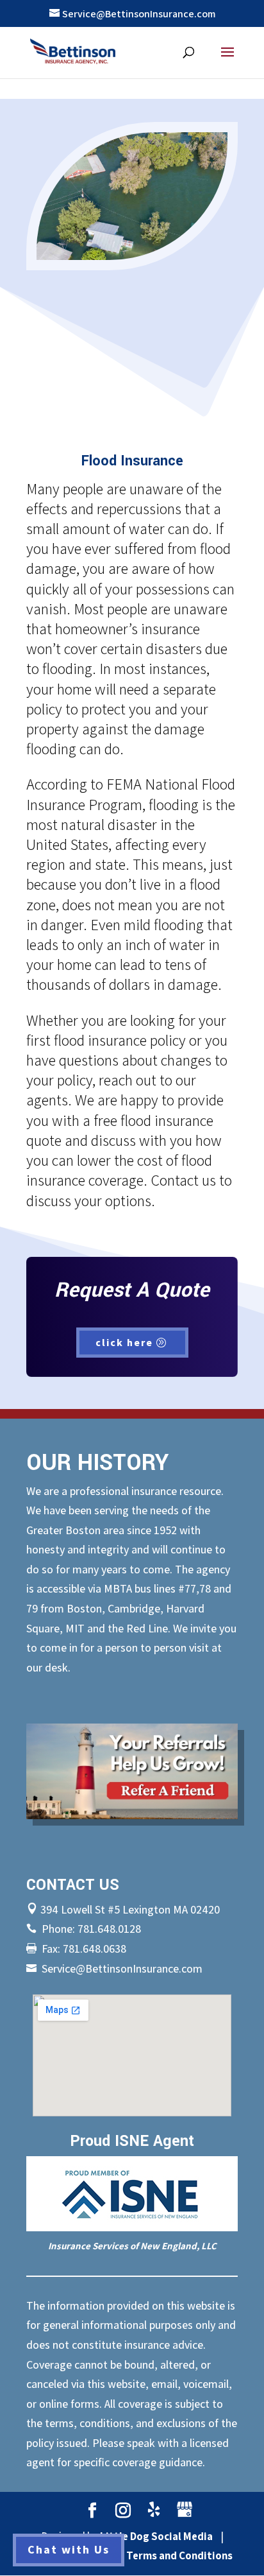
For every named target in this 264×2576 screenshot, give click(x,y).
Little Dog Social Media (156, 2536)
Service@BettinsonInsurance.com (122, 1968)
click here (124, 1342)
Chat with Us (69, 2549)
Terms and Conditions (179, 2555)
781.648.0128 (109, 1929)
